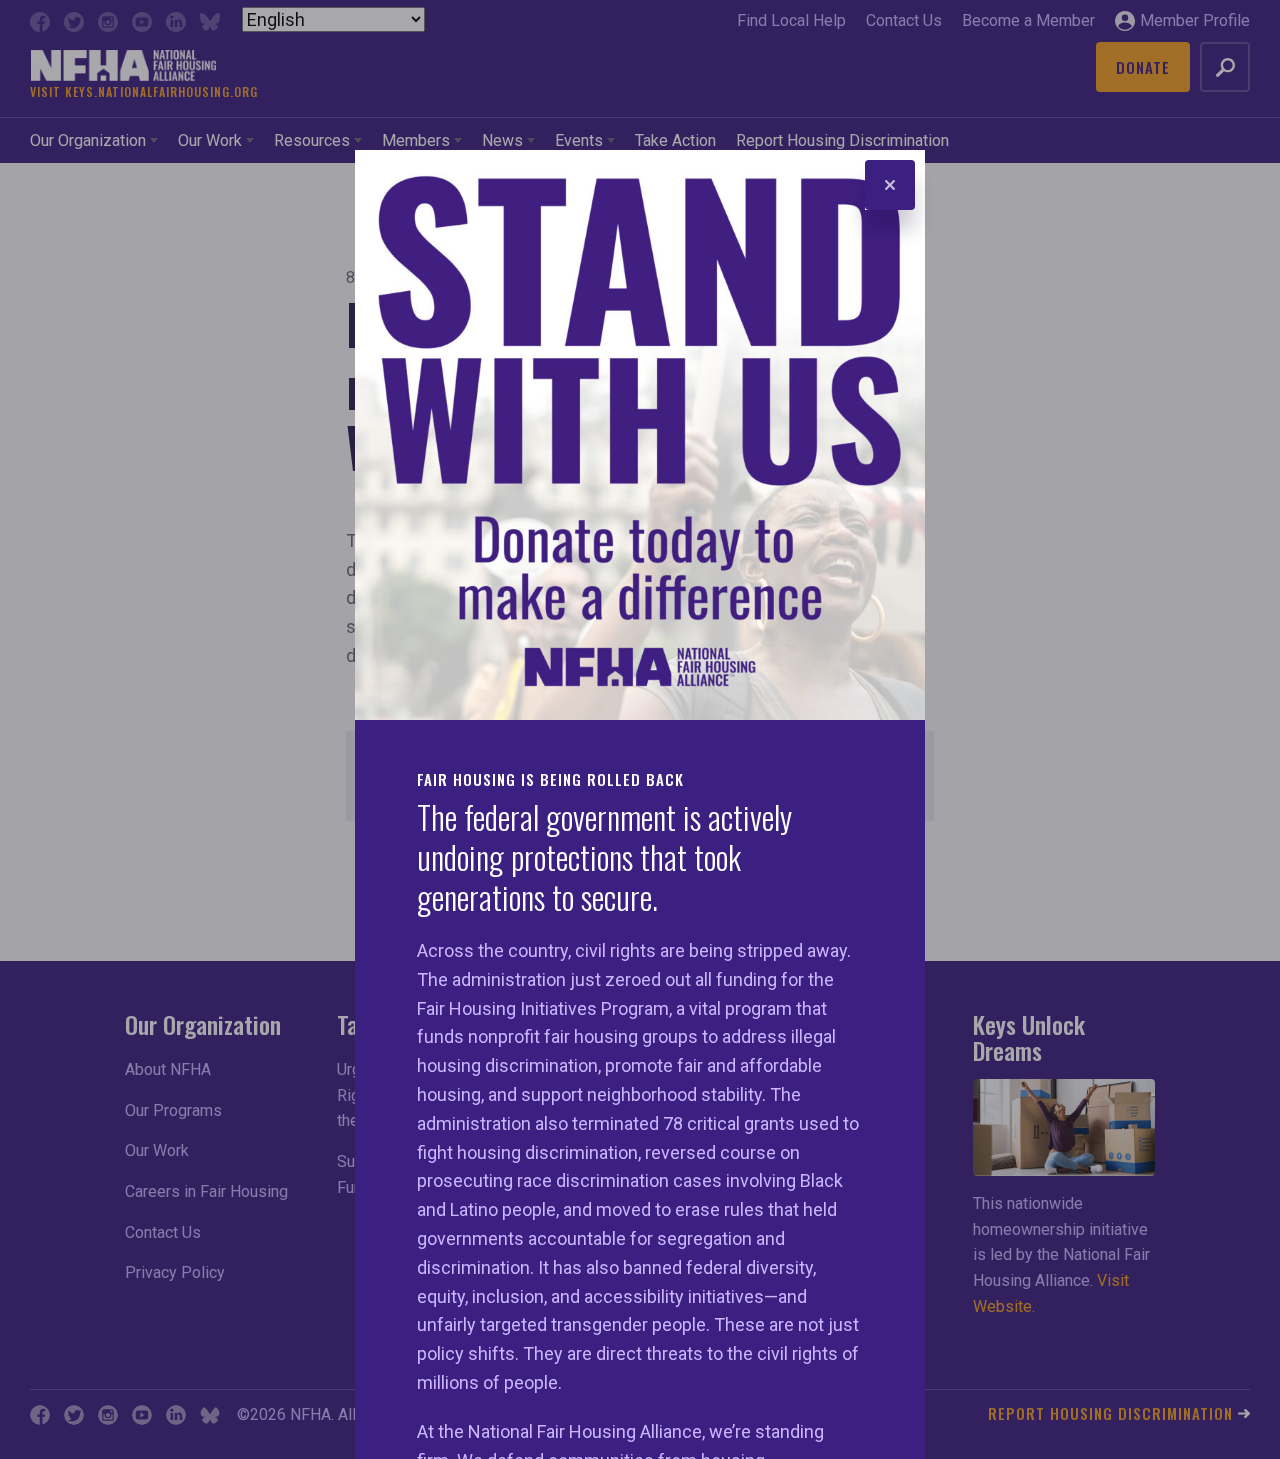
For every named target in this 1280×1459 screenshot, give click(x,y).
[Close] (890, 185)
